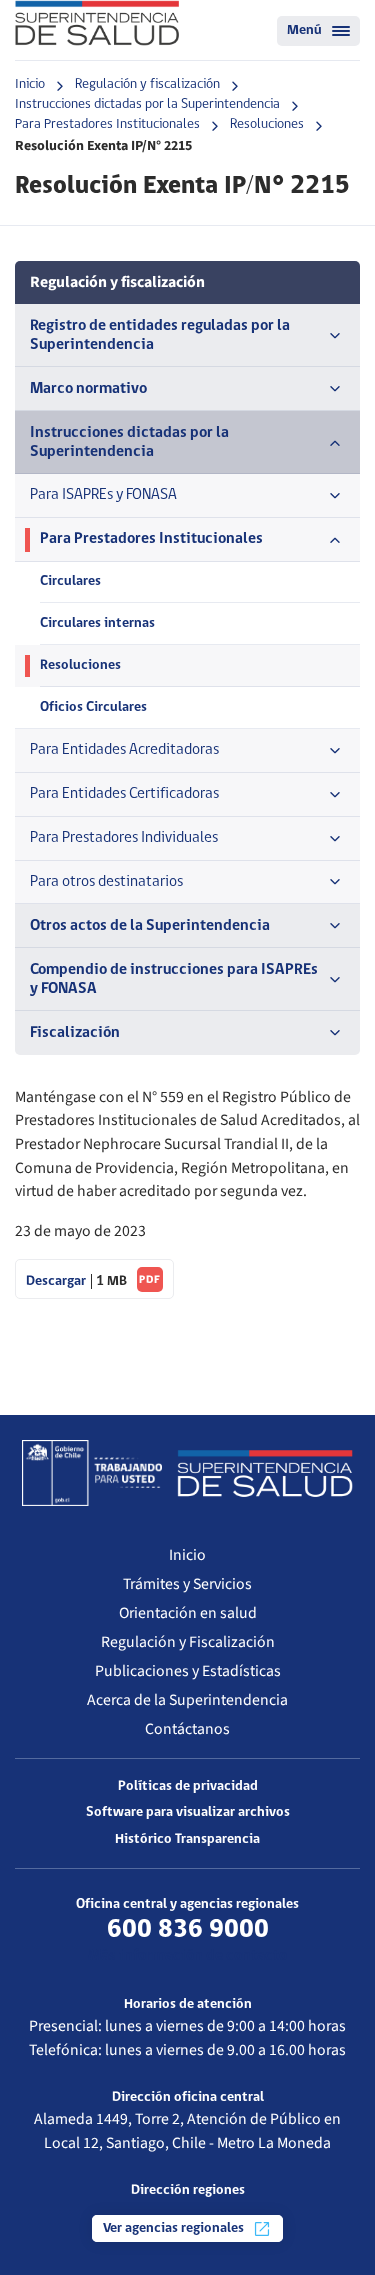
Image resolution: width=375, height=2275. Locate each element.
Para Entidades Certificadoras (124, 794)
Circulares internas (97, 623)
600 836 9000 (188, 1930)
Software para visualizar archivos (188, 1812)
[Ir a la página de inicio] (97, 23)
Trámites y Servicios (187, 1584)
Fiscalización (75, 1033)
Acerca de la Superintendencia (187, 1700)
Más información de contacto (187, 1956)
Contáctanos (187, 1729)
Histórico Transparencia (187, 1839)
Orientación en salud (188, 1613)
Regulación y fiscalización (147, 84)
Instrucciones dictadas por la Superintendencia (147, 104)
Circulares (70, 581)
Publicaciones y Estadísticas (188, 1671)
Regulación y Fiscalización (188, 1642)
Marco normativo (88, 389)
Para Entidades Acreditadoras (124, 750)
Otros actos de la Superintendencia (150, 926)
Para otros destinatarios (106, 882)
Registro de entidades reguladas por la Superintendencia (160, 335)
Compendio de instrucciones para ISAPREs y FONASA (174, 979)
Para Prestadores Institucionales (107, 124)
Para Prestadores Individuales (124, 838)
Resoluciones (267, 124)
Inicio (30, 84)
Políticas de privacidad (188, 1786)
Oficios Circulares (93, 707)
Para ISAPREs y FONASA (103, 495)
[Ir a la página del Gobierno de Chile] (92, 1473)
